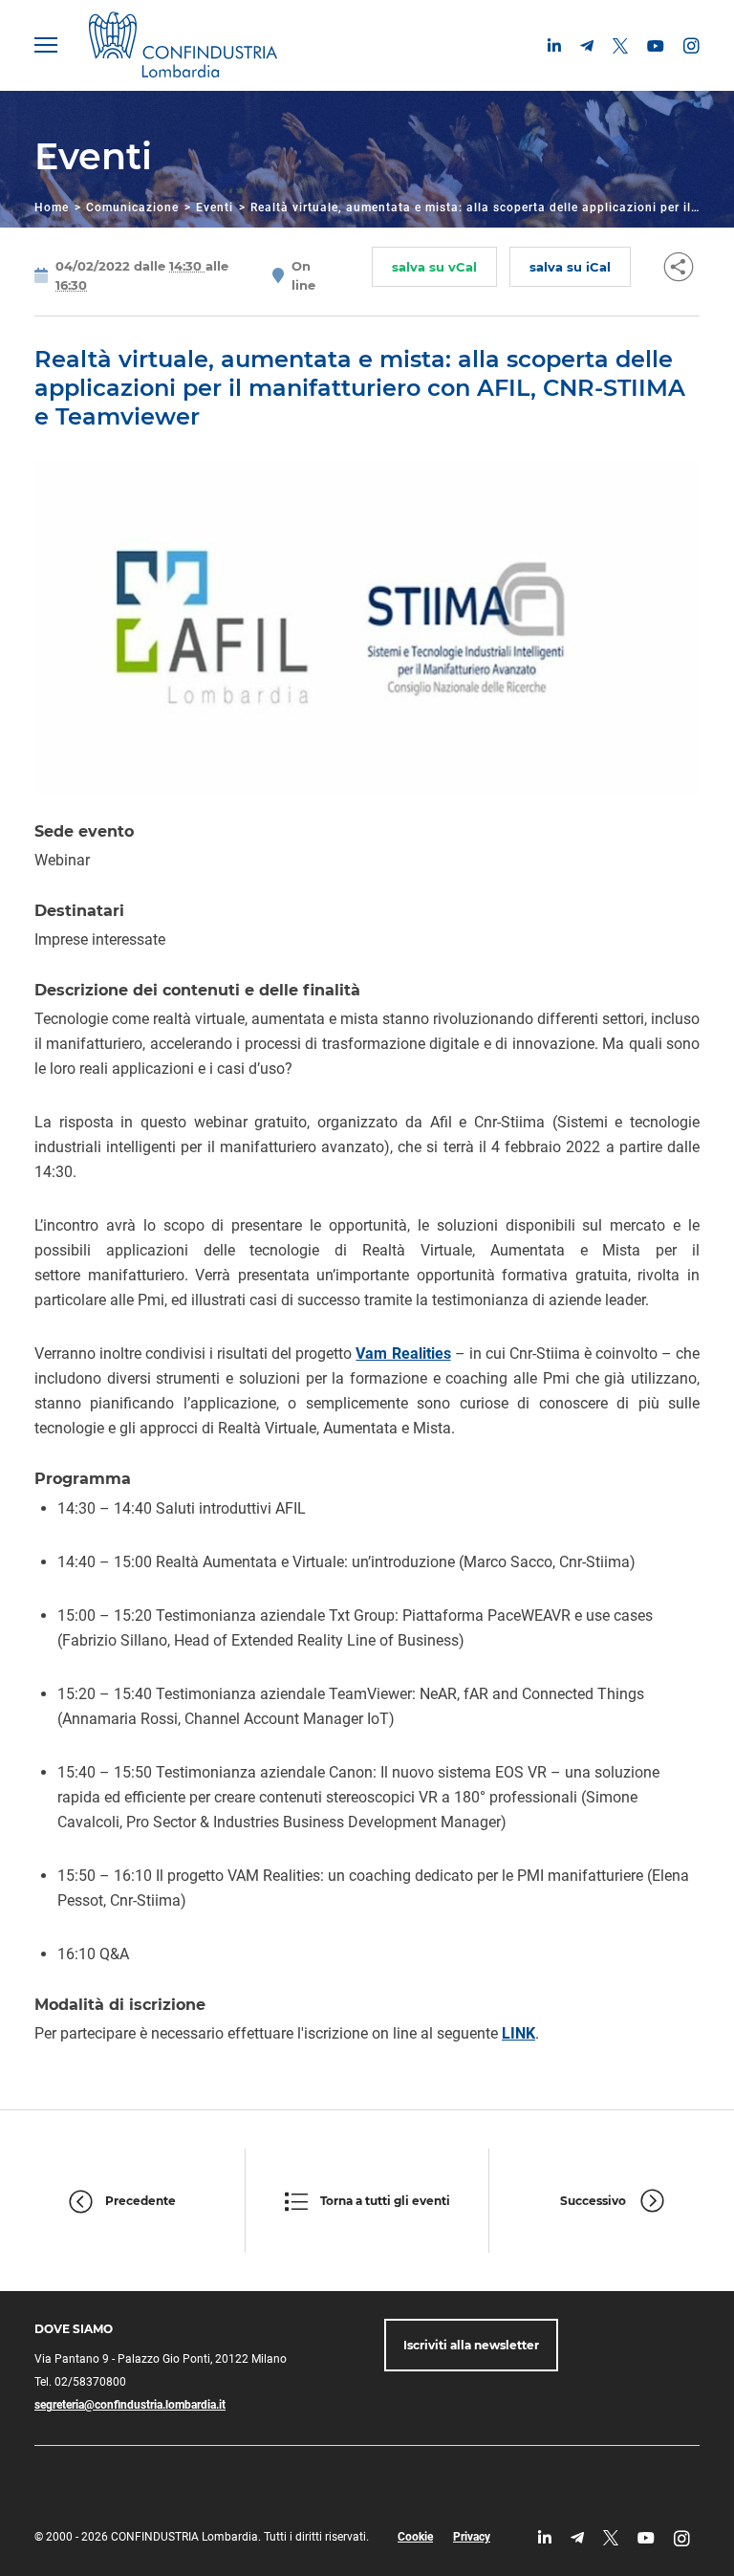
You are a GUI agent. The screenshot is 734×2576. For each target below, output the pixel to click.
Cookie (415, 2537)
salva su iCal (570, 267)
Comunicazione (132, 207)
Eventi (215, 207)
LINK (518, 2033)
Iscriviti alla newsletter (471, 2345)
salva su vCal (434, 267)
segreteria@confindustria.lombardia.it (130, 2405)
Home (52, 207)
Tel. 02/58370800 (80, 2382)
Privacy (472, 2537)
